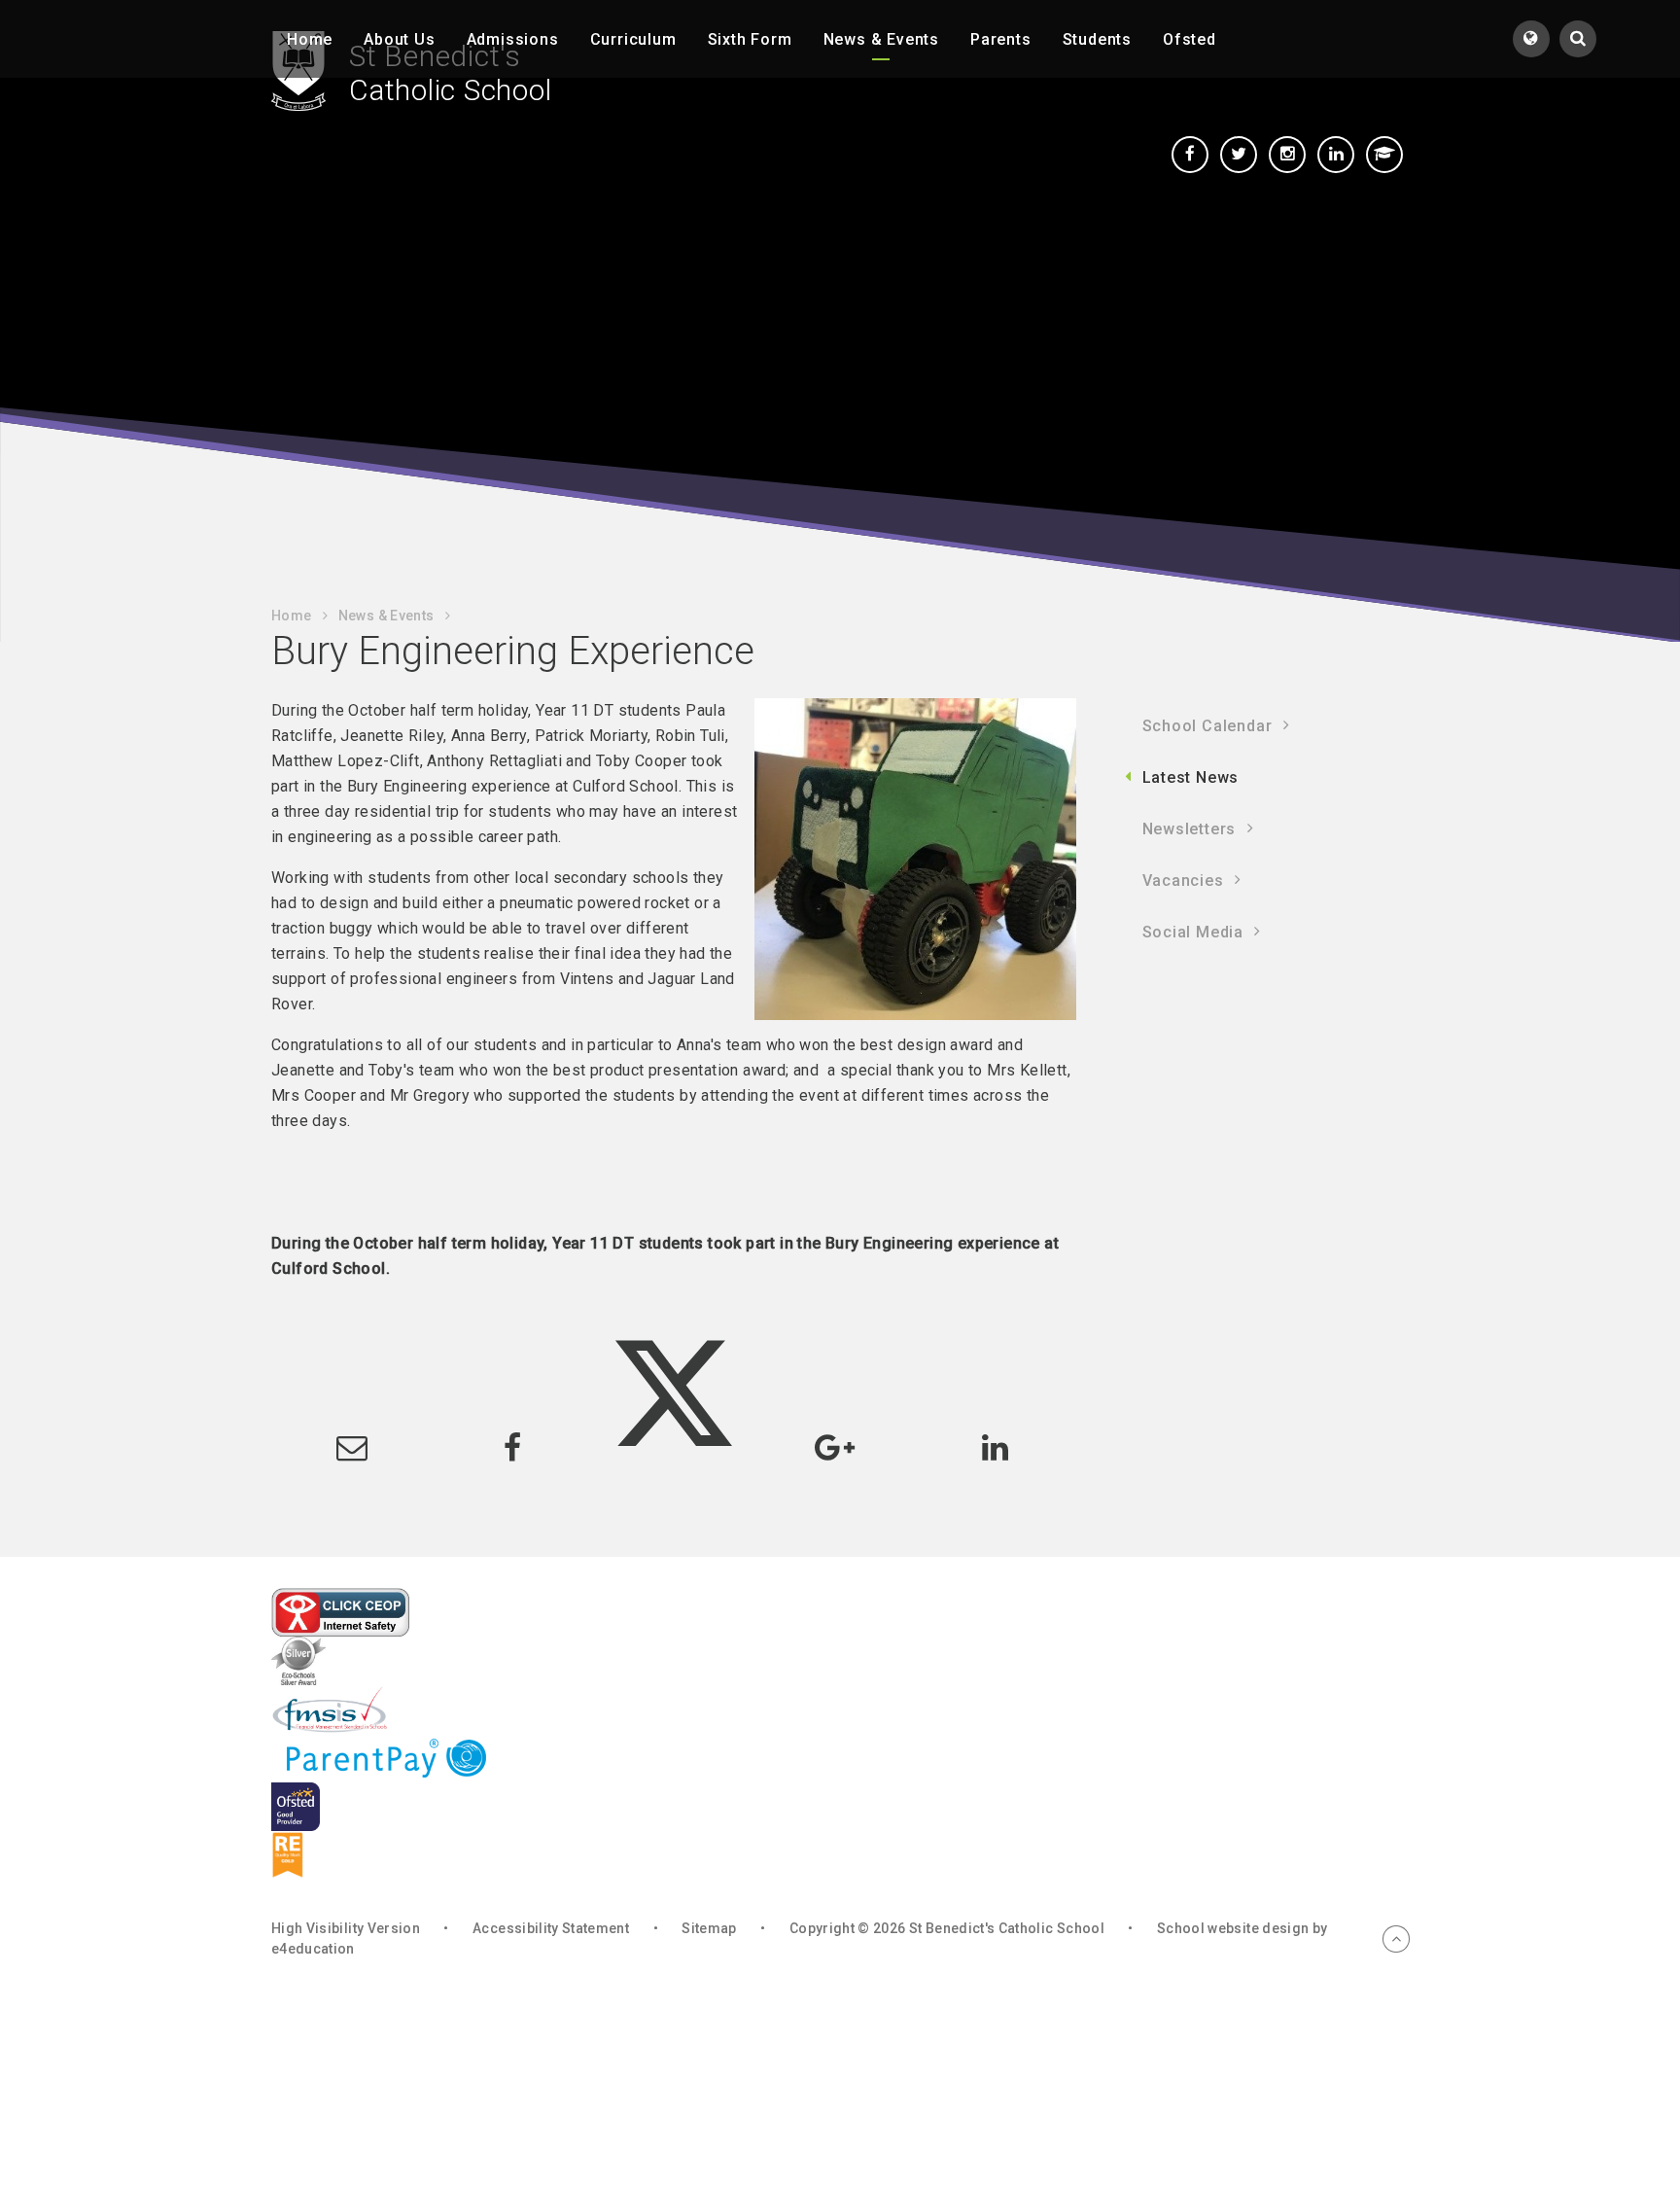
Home (291, 616)
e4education (313, 1949)
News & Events (386, 616)
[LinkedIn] (1336, 155)
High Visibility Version (346, 1928)
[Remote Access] (1384, 155)
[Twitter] (1239, 155)
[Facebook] (1190, 155)
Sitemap (709, 1928)
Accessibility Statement (551, 1928)
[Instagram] (1287, 155)
